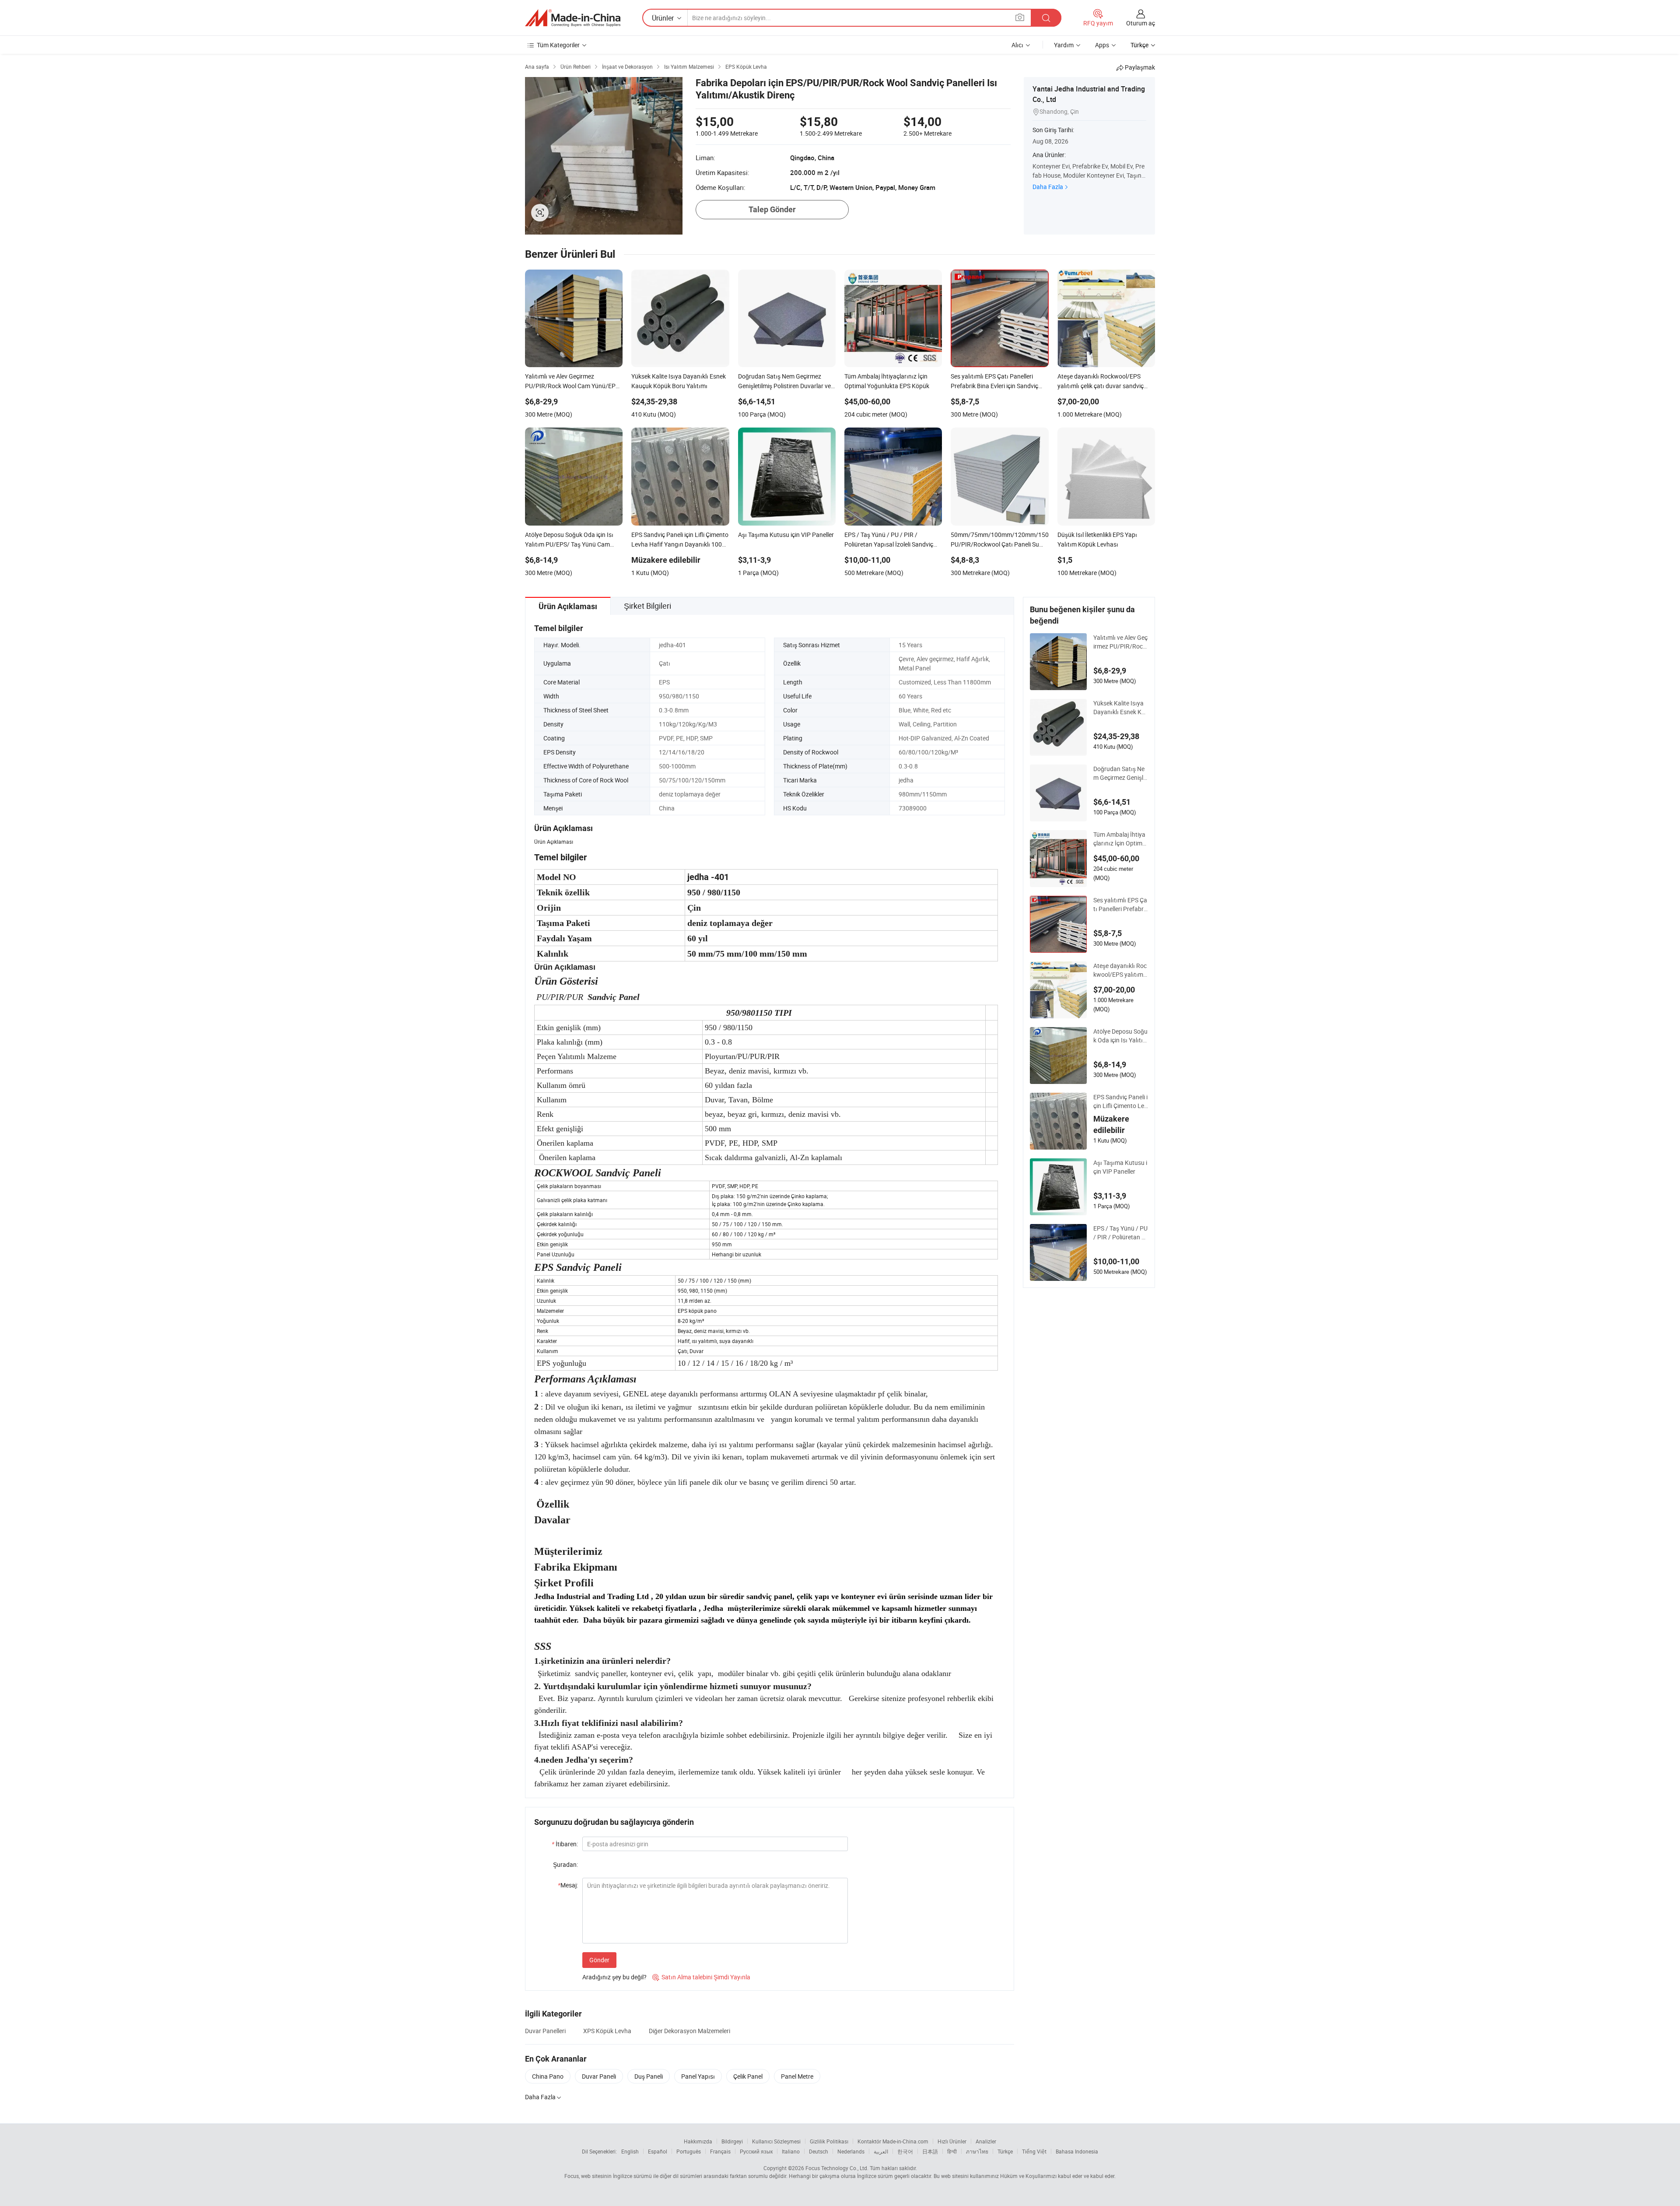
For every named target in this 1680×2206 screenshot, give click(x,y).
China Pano (548, 2076)
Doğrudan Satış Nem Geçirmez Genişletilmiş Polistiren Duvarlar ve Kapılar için (1120, 773)
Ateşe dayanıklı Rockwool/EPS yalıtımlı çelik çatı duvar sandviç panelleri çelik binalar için (1120, 970)
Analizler (986, 2141)
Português (689, 2151)
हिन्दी (952, 2151)
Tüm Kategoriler (558, 45)
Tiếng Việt (1034, 2151)
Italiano (791, 2151)
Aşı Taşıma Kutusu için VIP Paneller (1120, 1167)
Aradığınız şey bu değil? (614, 1977)
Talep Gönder (772, 209)
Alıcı (1017, 45)
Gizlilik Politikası (829, 2141)
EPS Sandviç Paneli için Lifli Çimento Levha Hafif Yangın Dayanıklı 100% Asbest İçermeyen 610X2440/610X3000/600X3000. (1120, 1101)
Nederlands (851, 2151)
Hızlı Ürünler (952, 2141)
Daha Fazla (1048, 187)
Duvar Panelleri (545, 2031)
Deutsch (819, 2151)
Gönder (599, 1960)
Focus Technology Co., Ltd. (837, 2168)
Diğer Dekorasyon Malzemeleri (689, 2031)
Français (720, 2151)
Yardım (1064, 45)
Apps (1102, 45)
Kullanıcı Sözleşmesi (776, 2141)
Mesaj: (568, 1885)
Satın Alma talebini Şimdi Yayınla (701, 1977)
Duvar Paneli (599, 2076)
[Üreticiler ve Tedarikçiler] (573, 18)
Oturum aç (1141, 23)
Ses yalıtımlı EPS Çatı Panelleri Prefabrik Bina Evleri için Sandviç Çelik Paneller (1121, 905)
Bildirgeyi (732, 2141)
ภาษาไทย (977, 2151)
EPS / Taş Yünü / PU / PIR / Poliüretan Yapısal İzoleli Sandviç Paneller (1120, 1233)
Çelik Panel (748, 2076)
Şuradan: (565, 1864)
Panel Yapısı (698, 2076)
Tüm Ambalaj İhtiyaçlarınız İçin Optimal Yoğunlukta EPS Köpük (1120, 839)
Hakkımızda (698, 2141)
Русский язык (756, 2151)
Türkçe (1005, 2151)
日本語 (930, 2151)
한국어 (905, 2151)
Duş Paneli (649, 2076)
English (630, 2151)
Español (658, 2151)
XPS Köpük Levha (607, 2031)
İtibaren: (565, 1844)
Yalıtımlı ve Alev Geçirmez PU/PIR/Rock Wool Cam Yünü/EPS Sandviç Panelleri (1120, 642)
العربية (881, 2151)
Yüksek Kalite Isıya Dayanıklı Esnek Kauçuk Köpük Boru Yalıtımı (1121, 708)
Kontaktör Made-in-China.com (893, 2141)
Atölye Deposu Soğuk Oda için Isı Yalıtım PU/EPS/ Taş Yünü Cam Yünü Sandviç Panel (1121, 1036)
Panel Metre (797, 2076)
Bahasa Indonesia (1077, 2151)
